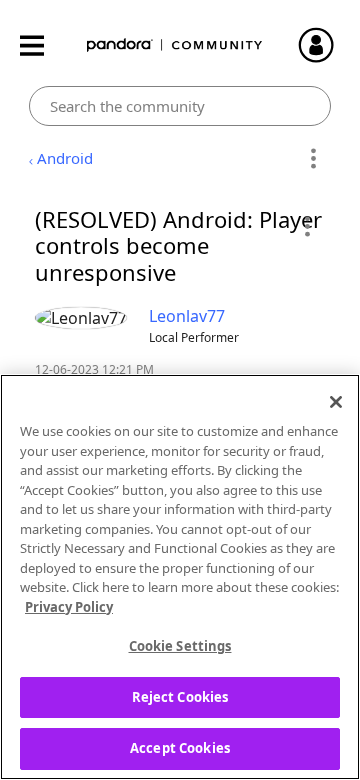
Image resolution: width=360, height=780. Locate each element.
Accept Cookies (180, 748)
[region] (180, 577)
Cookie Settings (180, 646)
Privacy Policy (69, 607)
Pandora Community (175, 45)
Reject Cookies (180, 697)
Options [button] (312, 159)
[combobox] (180, 106)
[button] (306, 226)
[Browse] (42, 45)
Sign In (325, 45)
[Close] (336, 402)
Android (65, 158)
